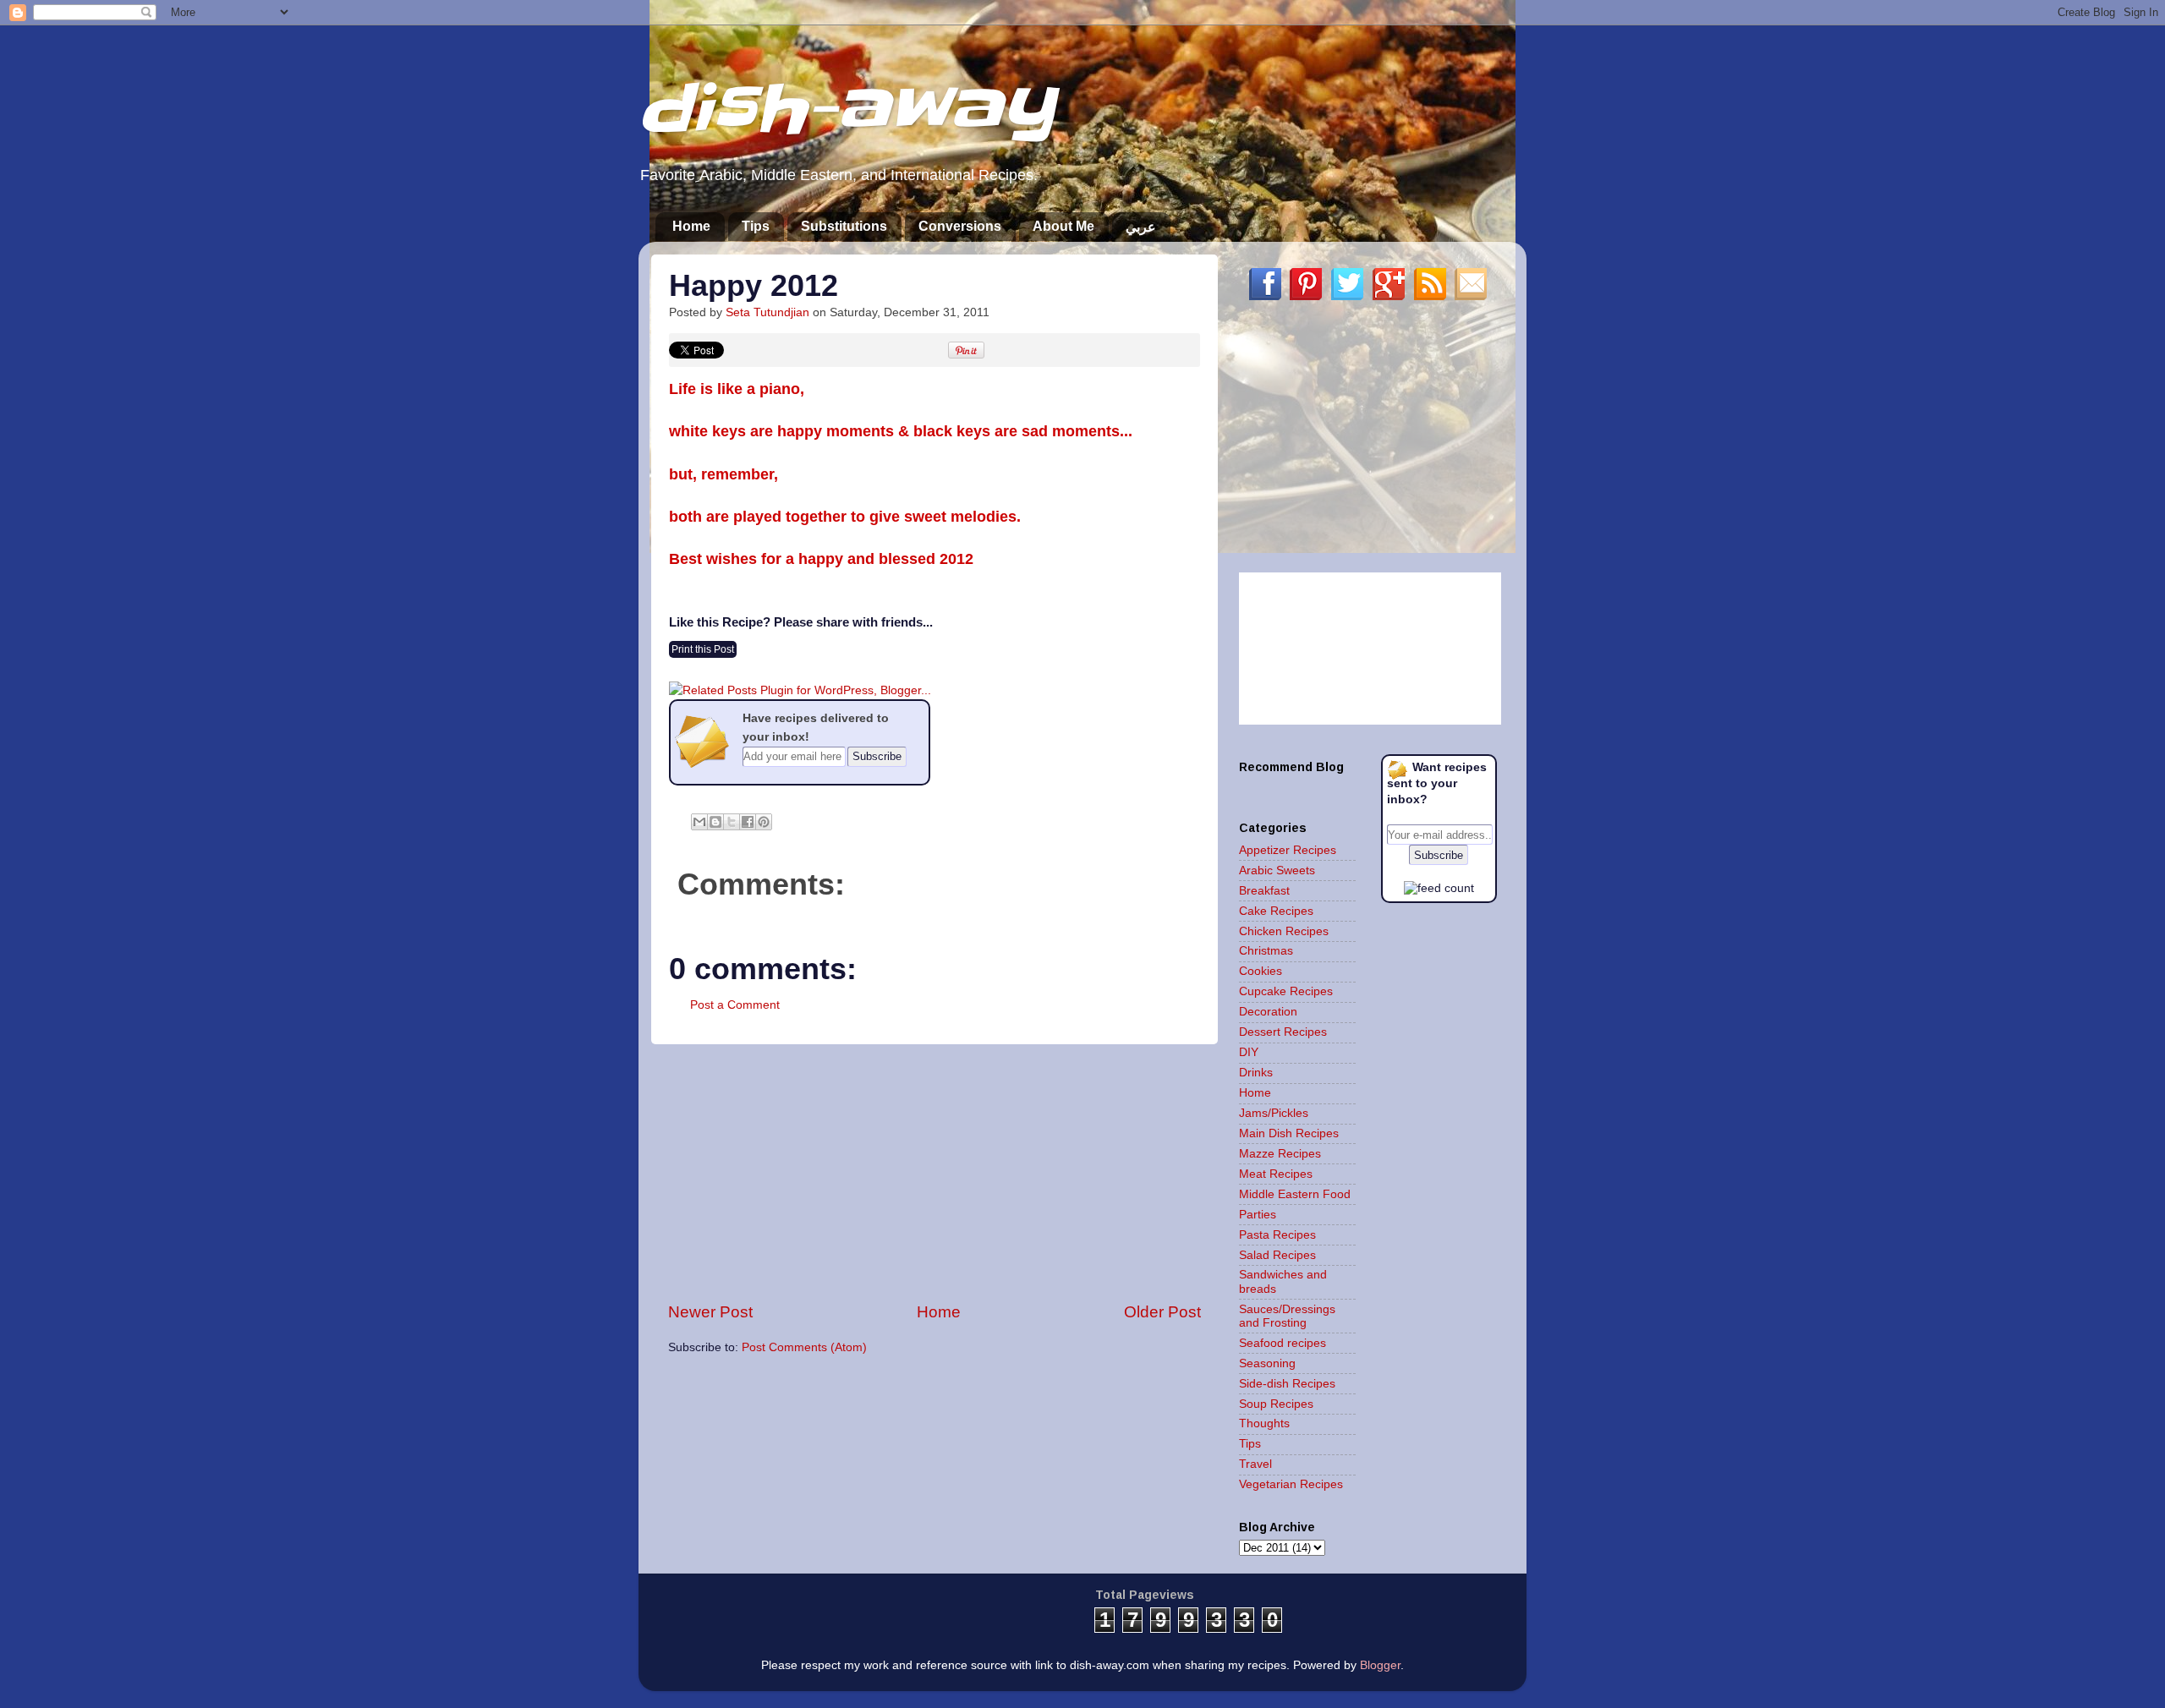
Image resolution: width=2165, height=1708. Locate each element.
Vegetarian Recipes (1291, 1484)
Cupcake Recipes (1286, 991)
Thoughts (1264, 1423)
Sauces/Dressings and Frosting (1287, 1316)
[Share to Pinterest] (764, 822)
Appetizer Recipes (1288, 850)
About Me (1063, 226)
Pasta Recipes (1277, 1235)
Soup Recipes (1276, 1404)
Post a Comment (735, 1005)
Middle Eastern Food (1295, 1194)
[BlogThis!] (715, 822)
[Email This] (699, 822)
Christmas (1266, 951)
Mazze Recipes (1280, 1154)
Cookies (1261, 971)
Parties (1258, 1215)
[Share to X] (732, 822)
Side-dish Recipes (1287, 1384)
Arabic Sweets (1277, 870)
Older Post (1162, 1312)
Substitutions (844, 226)
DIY (1249, 1052)
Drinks (1256, 1073)
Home (691, 226)
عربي (1141, 227)
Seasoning (1267, 1363)
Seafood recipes (1283, 1343)
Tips (756, 226)
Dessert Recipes (1283, 1032)
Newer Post (710, 1312)
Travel (1255, 1464)
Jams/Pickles (1274, 1113)
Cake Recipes (1276, 911)
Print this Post (703, 649)
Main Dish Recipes (1289, 1133)
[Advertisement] (935, 1173)
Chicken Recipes (1284, 931)
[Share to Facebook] (748, 822)
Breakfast (1264, 891)
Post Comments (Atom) (804, 1347)
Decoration (1268, 1012)
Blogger (1380, 1665)
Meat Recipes (1276, 1174)
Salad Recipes (1277, 1255)
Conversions (960, 226)
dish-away (846, 109)
